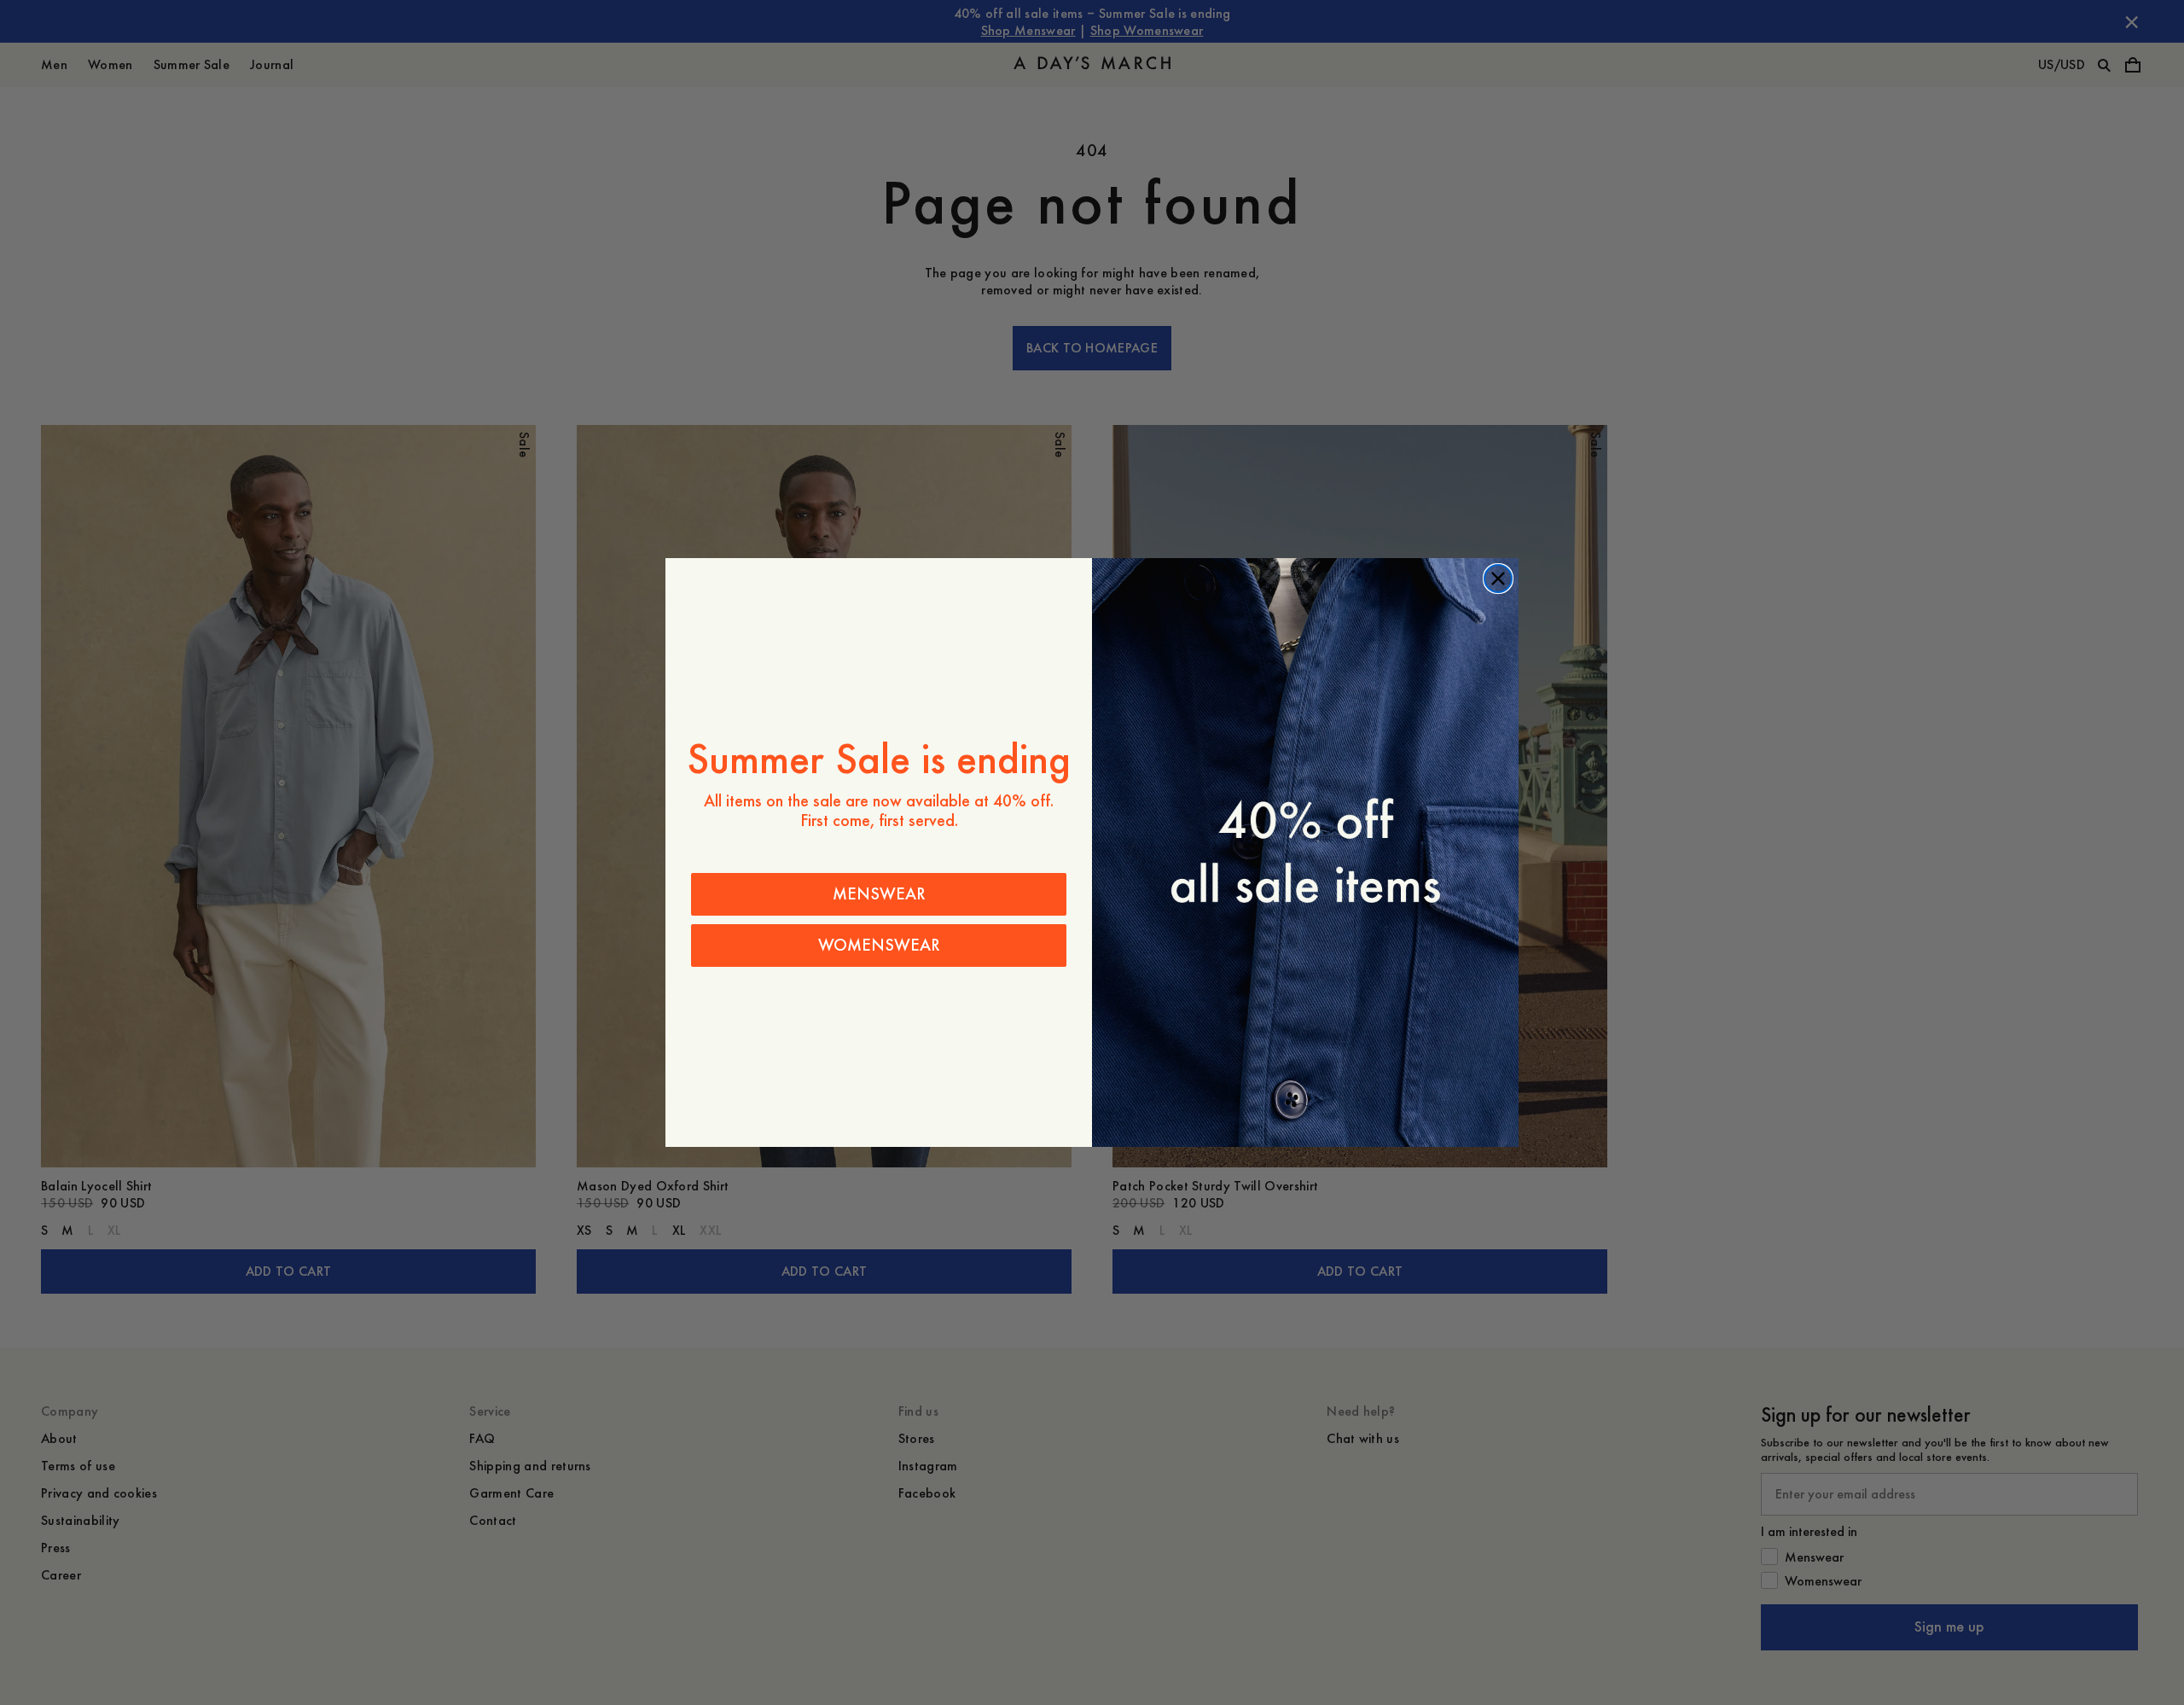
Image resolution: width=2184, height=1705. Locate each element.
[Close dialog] (1498, 579)
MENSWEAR (879, 894)
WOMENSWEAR (879, 945)
